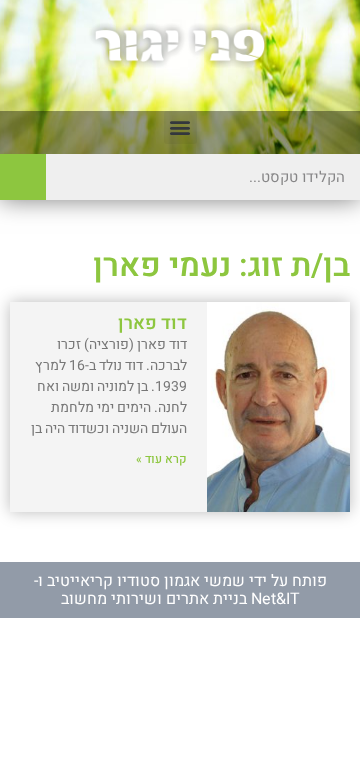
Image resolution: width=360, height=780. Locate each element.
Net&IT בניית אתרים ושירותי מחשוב (180, 599)
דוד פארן (152, 323)
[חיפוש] (23, 177)
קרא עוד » (161, 459)
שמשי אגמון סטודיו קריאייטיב (146, 581)
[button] (180, 127)
